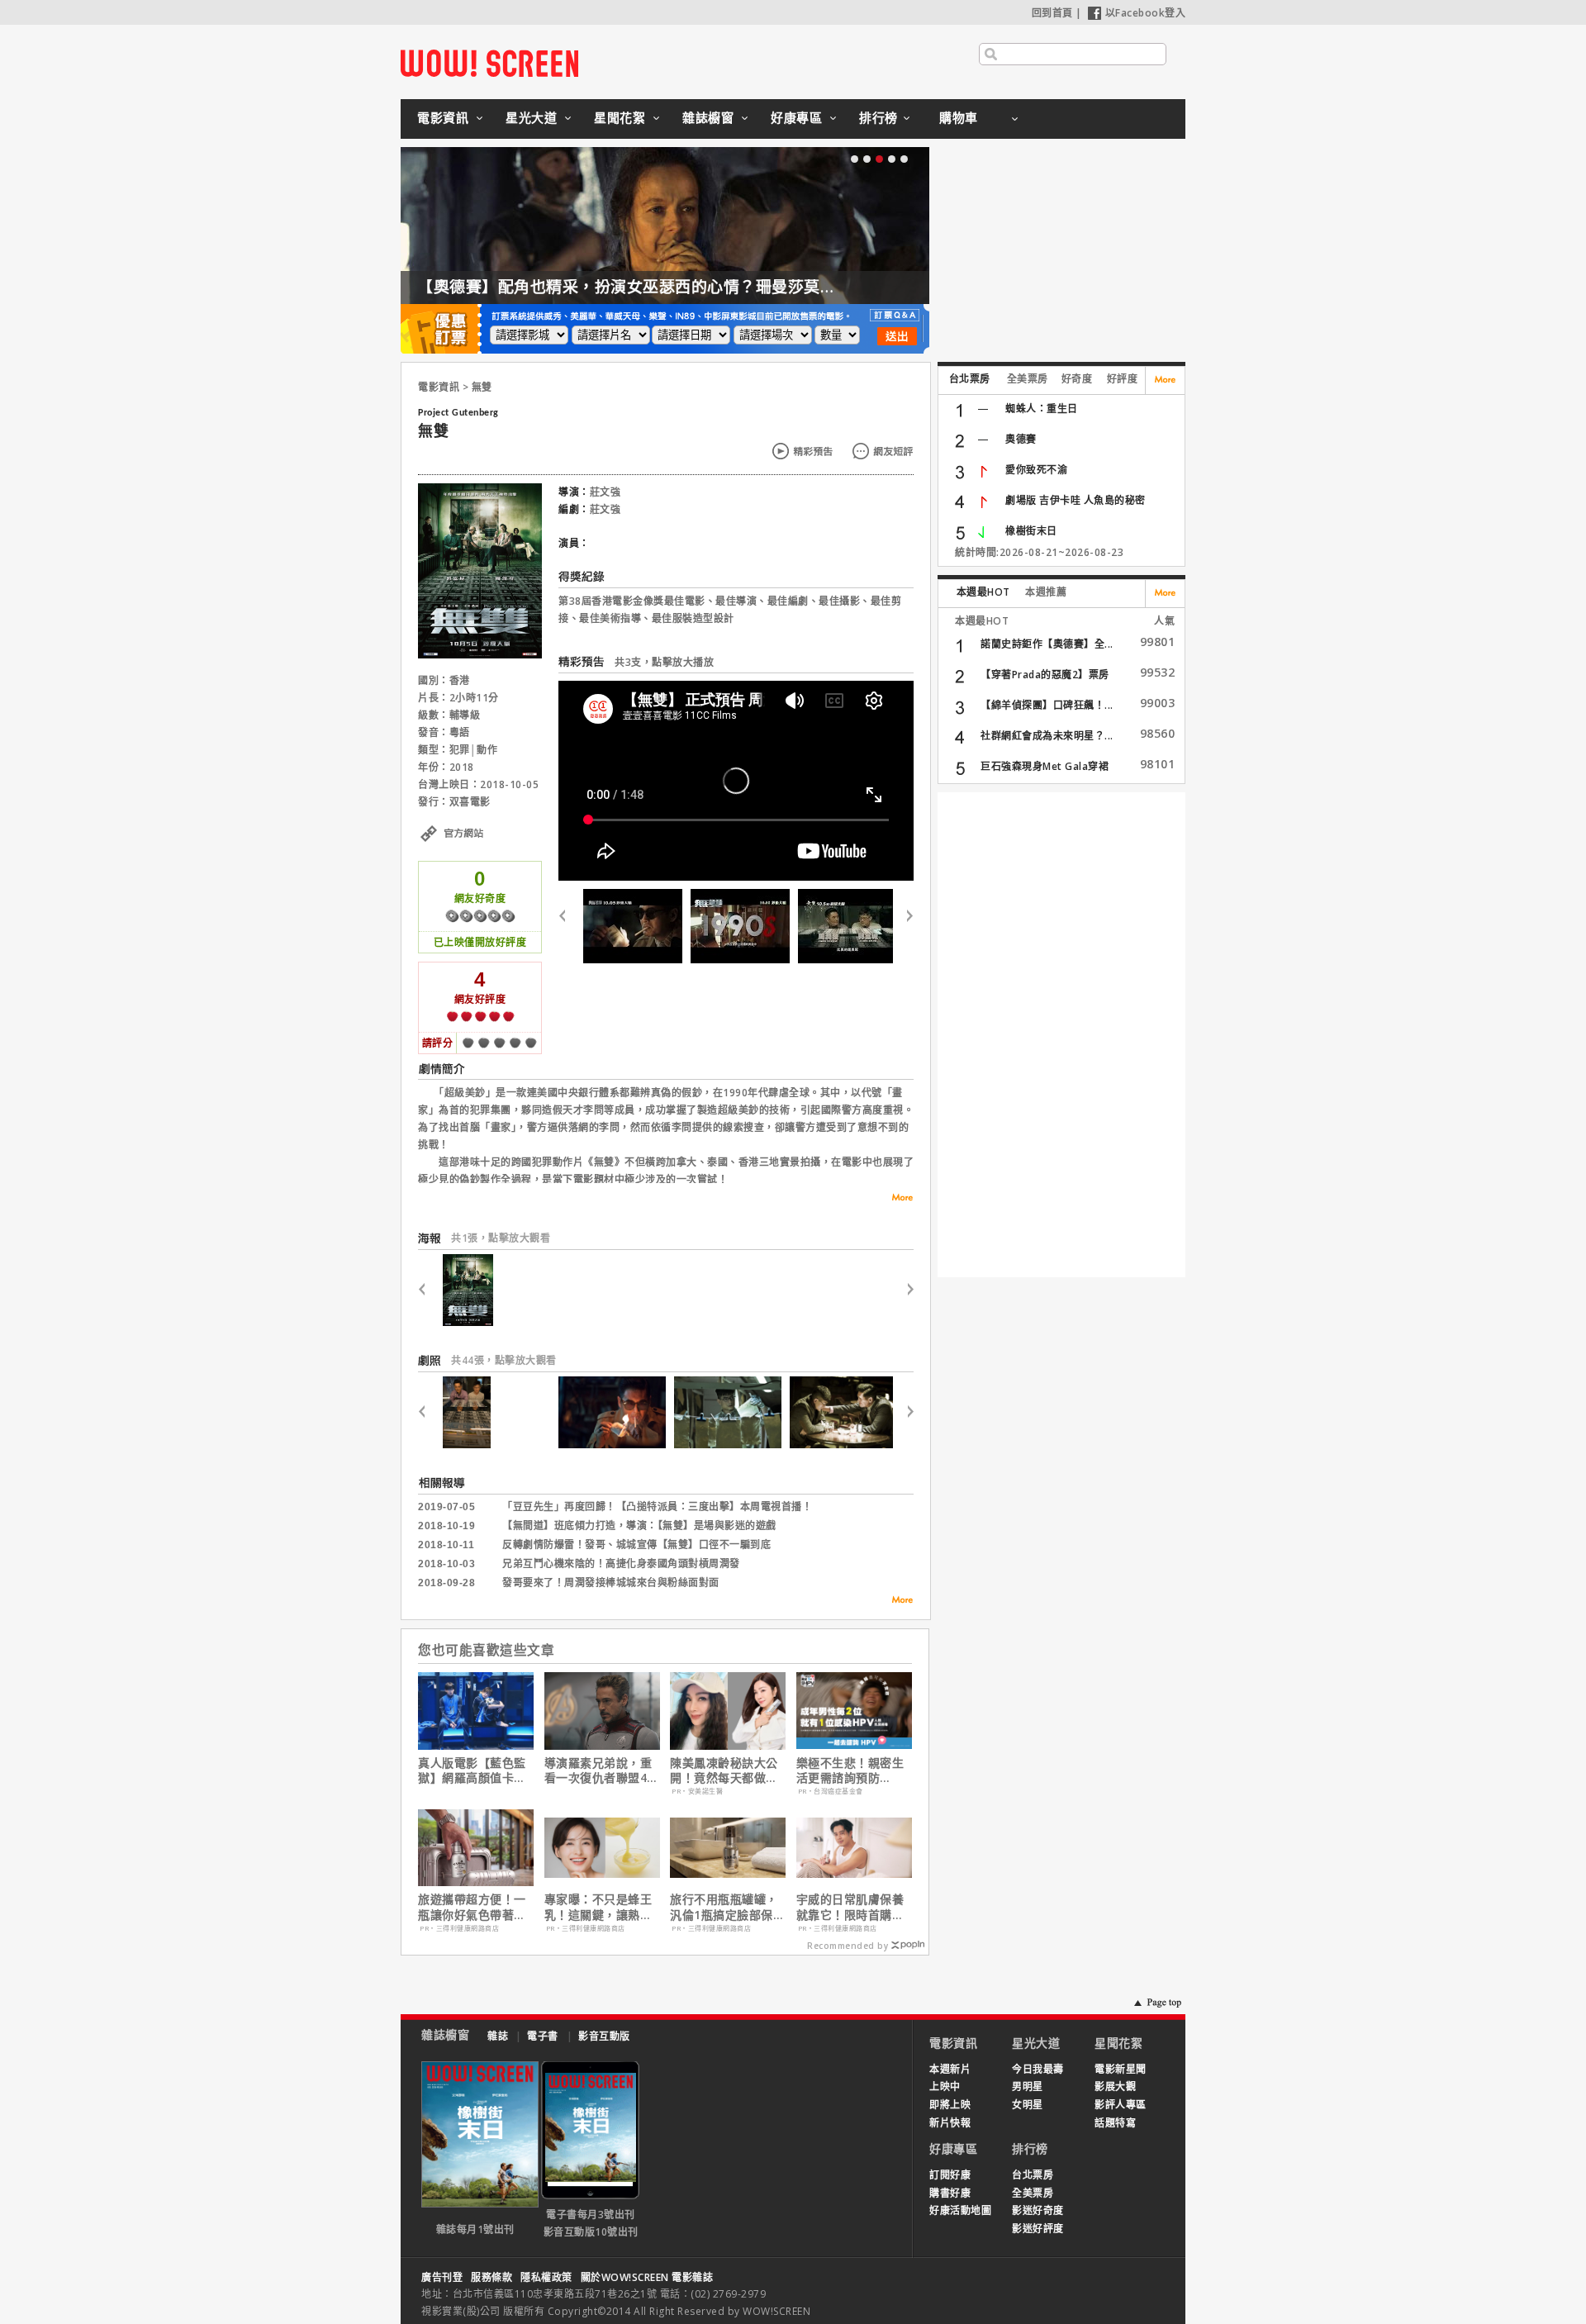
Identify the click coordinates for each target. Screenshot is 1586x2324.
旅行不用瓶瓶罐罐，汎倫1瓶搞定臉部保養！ (724, 1907)
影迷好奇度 (1038, 2210)
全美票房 (1028, 379)
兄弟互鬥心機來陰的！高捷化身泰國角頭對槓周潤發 (621, 1564)
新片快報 (950, 2123)
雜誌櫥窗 (708, 117)
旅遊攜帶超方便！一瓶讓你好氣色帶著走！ (472, 1907)
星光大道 (531, 117)
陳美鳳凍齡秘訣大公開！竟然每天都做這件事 (724, 1770)
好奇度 (1077, 379)
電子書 (543, 2036)
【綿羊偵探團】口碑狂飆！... (1047, 705)
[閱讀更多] (897, 1198)
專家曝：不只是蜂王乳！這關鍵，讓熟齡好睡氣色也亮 (598, 1907)
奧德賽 (1021, 439)
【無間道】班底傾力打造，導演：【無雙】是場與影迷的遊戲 (639, 1526)
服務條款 (491, 2277)
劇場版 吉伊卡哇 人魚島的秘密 (1076, 500)
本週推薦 (1046, 592)
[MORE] (897, 1602)
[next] (903, 926)
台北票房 (970, 379)
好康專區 (796, 117)
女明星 (1028, 2105)
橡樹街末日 (1031, 531)
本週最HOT (983, 592)
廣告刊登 (442, 2277)
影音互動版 (604, 2036)
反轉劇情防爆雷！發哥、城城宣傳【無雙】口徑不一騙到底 (636, 1545)
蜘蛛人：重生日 (1042, 409)
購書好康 (950, 2193)
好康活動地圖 (960, 2210)
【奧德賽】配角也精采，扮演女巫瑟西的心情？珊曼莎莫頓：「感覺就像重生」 (696, 287)
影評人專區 (1121, 2105)
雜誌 (498, 2036)
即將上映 (950, 2105)
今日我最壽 (1038, 2069)
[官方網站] (480, 852)
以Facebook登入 (1146, 13)
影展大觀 (1115, 2086)
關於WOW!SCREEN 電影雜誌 (647, 2277)
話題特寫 (1115, 2123)
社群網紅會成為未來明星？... (1047, 736)
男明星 (1028, 2086)
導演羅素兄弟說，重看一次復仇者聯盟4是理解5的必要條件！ (602, 1770)
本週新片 (950, 2069)
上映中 (945, 2086)
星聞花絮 (620, 117)
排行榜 (878, 117)
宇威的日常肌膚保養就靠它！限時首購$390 (850, 1907)
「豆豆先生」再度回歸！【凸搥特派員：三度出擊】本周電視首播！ (657, 1507)
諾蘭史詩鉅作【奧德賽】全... (1047, 644)
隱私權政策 (546, 2277)
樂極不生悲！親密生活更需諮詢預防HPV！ (850, 1770)
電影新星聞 (1121, 2069)
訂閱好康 (950, 2175)
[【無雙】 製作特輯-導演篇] (740, 926)
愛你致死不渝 (1036, 470)
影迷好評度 (1038, 2229)
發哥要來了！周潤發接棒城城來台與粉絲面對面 (611, 1583)
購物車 (959, 117)
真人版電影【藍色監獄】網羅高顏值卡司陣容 (472, 1770)
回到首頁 (1052, 13)
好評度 (1123, 379)
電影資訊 (443, 117)
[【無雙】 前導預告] (848, 926)
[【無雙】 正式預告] (633, 926)
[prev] (569, 926)
